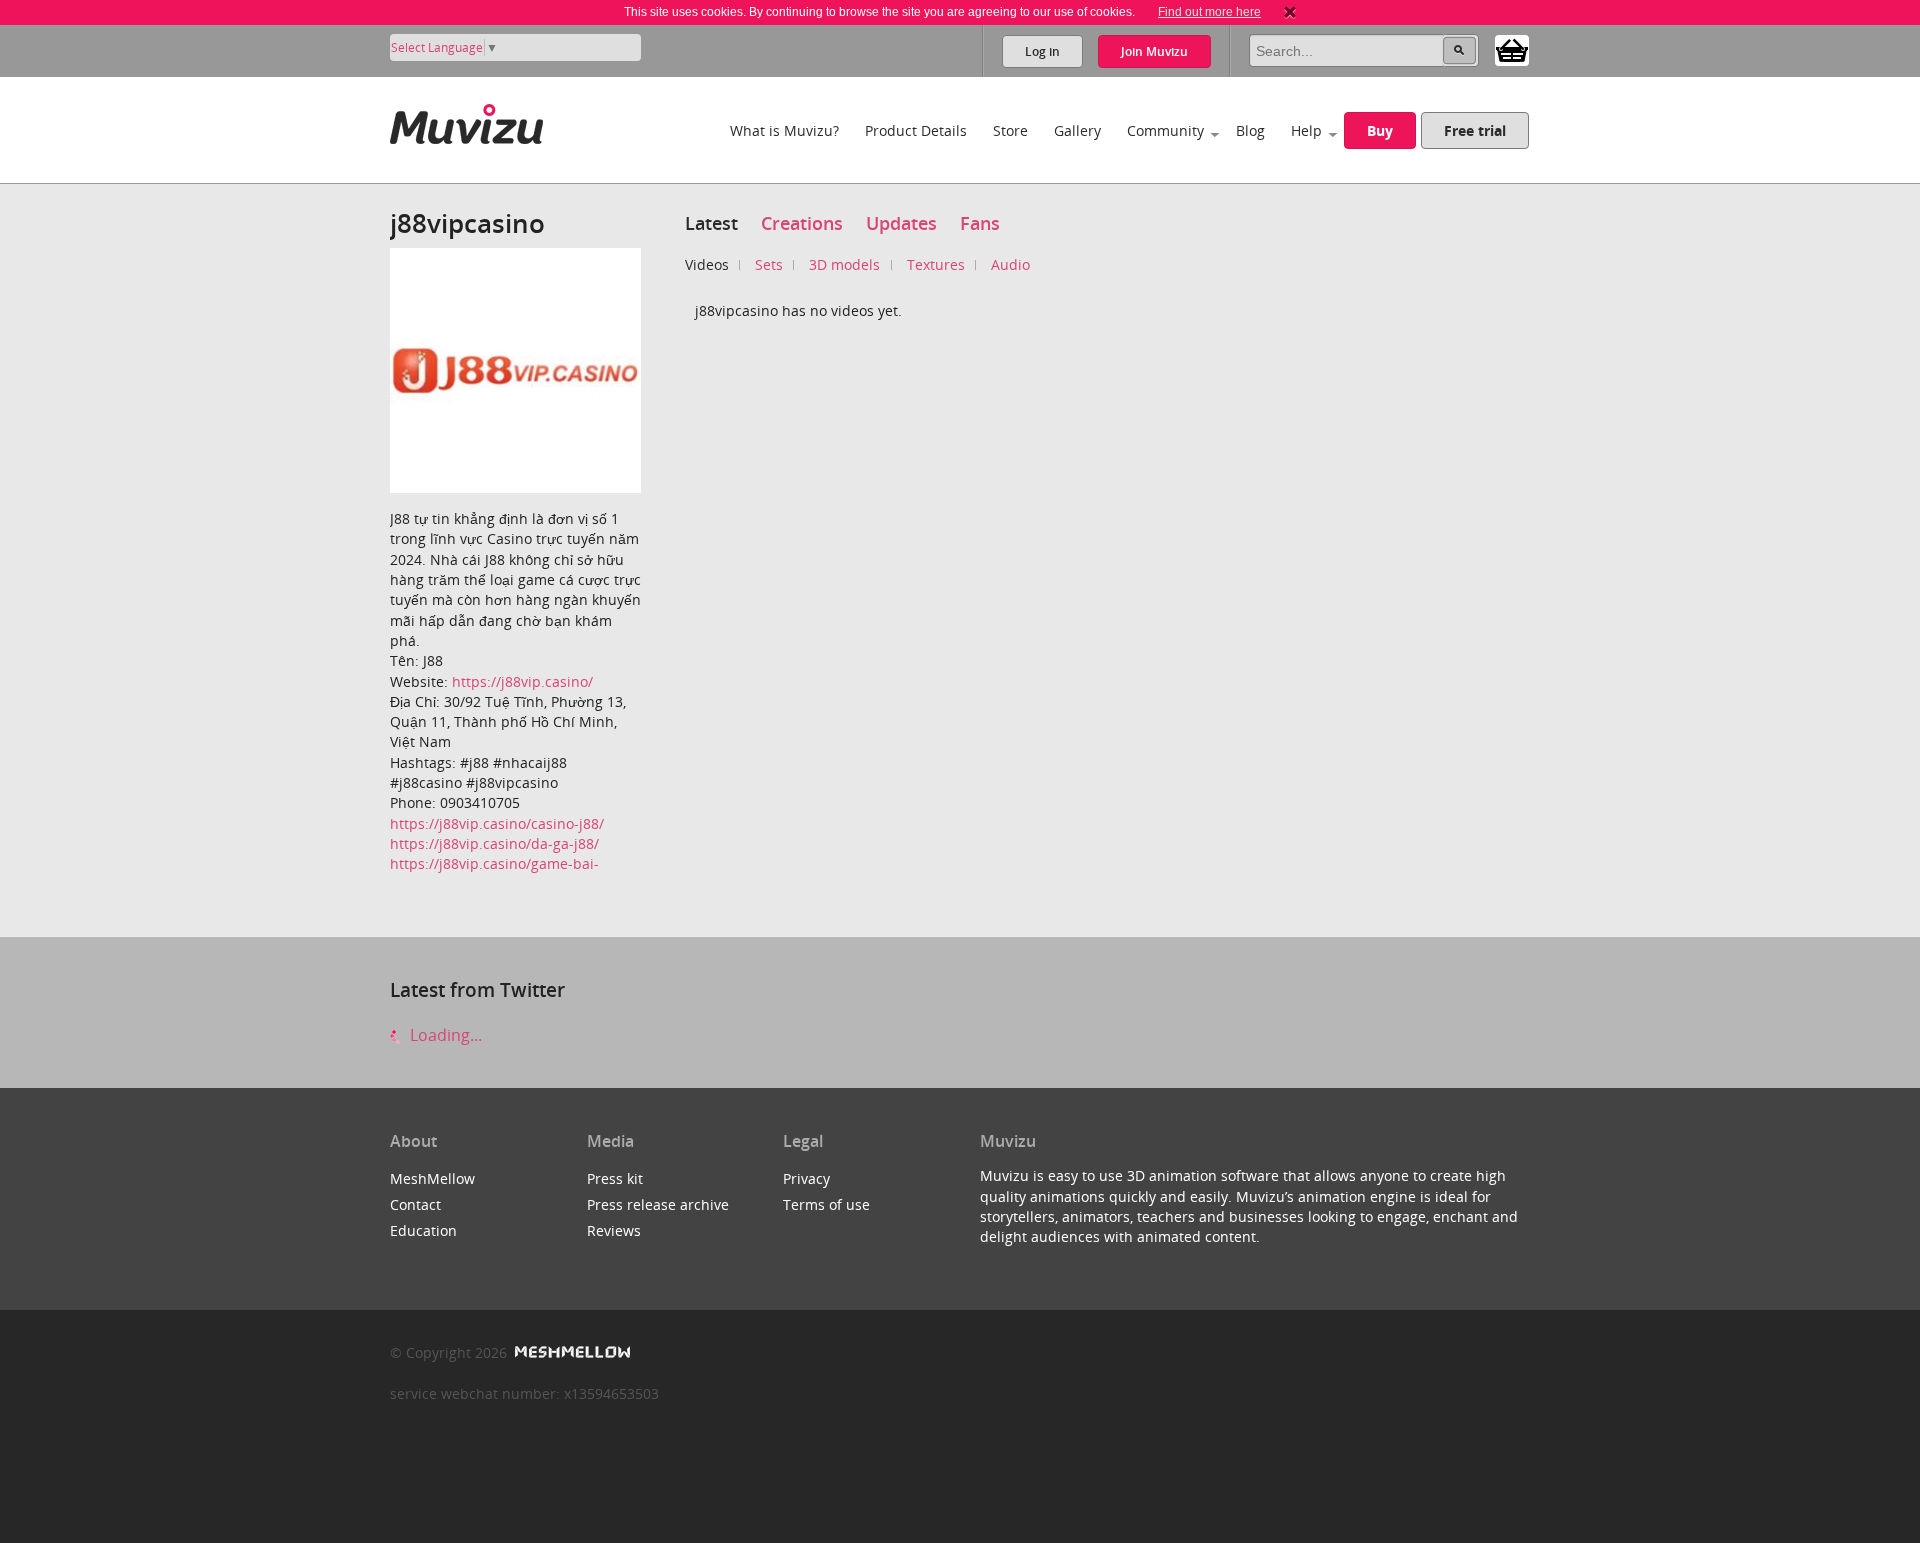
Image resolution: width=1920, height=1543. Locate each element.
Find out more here (1209, 12)
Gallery (1077, 130)
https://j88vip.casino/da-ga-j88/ (494, 843)
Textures (936, 264)
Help (1306, 130)
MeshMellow (432, 1178)
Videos (707, 264)
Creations (802, 223)
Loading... (444, 1035)
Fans (980, 223)
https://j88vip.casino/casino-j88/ (497, 823)
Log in (1042, 51)
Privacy (806, 1178)
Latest (711, 223)
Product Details (916, 130)
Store (1010, 130)
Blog (1250, 130)
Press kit (615, 1178)
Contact (415, 1204)
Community (1165, 130)
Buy (1380, 130)
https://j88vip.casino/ (522, 681)
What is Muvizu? (784, 130)
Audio (1010, 264)
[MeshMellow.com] (570, 1352)
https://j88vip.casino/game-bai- (494, 863)
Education (423, 1230)
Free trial (1475, 130)
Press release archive (658, 1204)
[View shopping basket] (1512, 49)
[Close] (1290, 12)
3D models (844, 264)
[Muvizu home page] (466, 120)
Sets (769, 264)
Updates (901, 223)
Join (1154, 51)
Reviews (614, 1230)
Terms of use (826, 1204)
